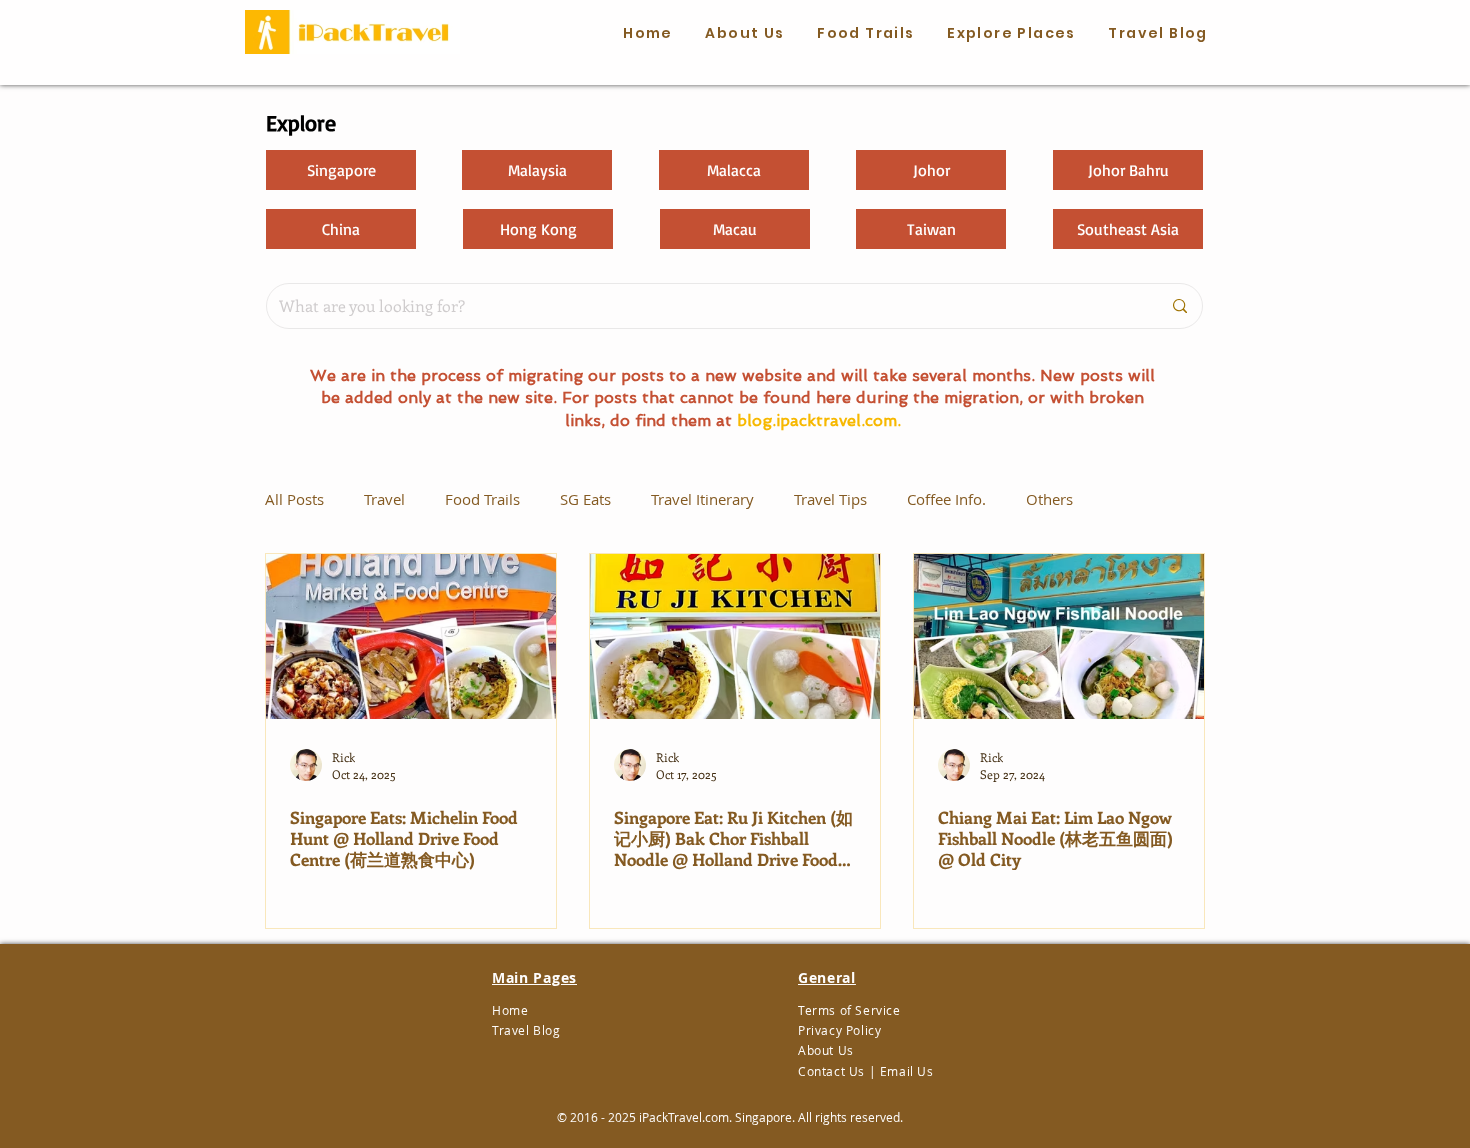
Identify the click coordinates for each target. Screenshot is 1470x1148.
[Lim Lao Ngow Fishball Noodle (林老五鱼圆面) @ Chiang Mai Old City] (1059, 636)
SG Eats (585, 499)
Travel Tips (830, 499)
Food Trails (482, 499)
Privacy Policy (839, 1030)
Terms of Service (849, 1010)
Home (510, 1010)
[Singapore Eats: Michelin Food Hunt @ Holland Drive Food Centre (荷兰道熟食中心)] (411, 636)
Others (1049, 499)
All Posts (294, 499)
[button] (866, 34)
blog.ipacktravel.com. (819, 420)
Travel (384, 499)
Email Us (907, 1071)
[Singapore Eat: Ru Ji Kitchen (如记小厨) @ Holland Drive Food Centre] (735, 636)
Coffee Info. (946, 499)
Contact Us (831, 1071)
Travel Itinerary (702, 499)
